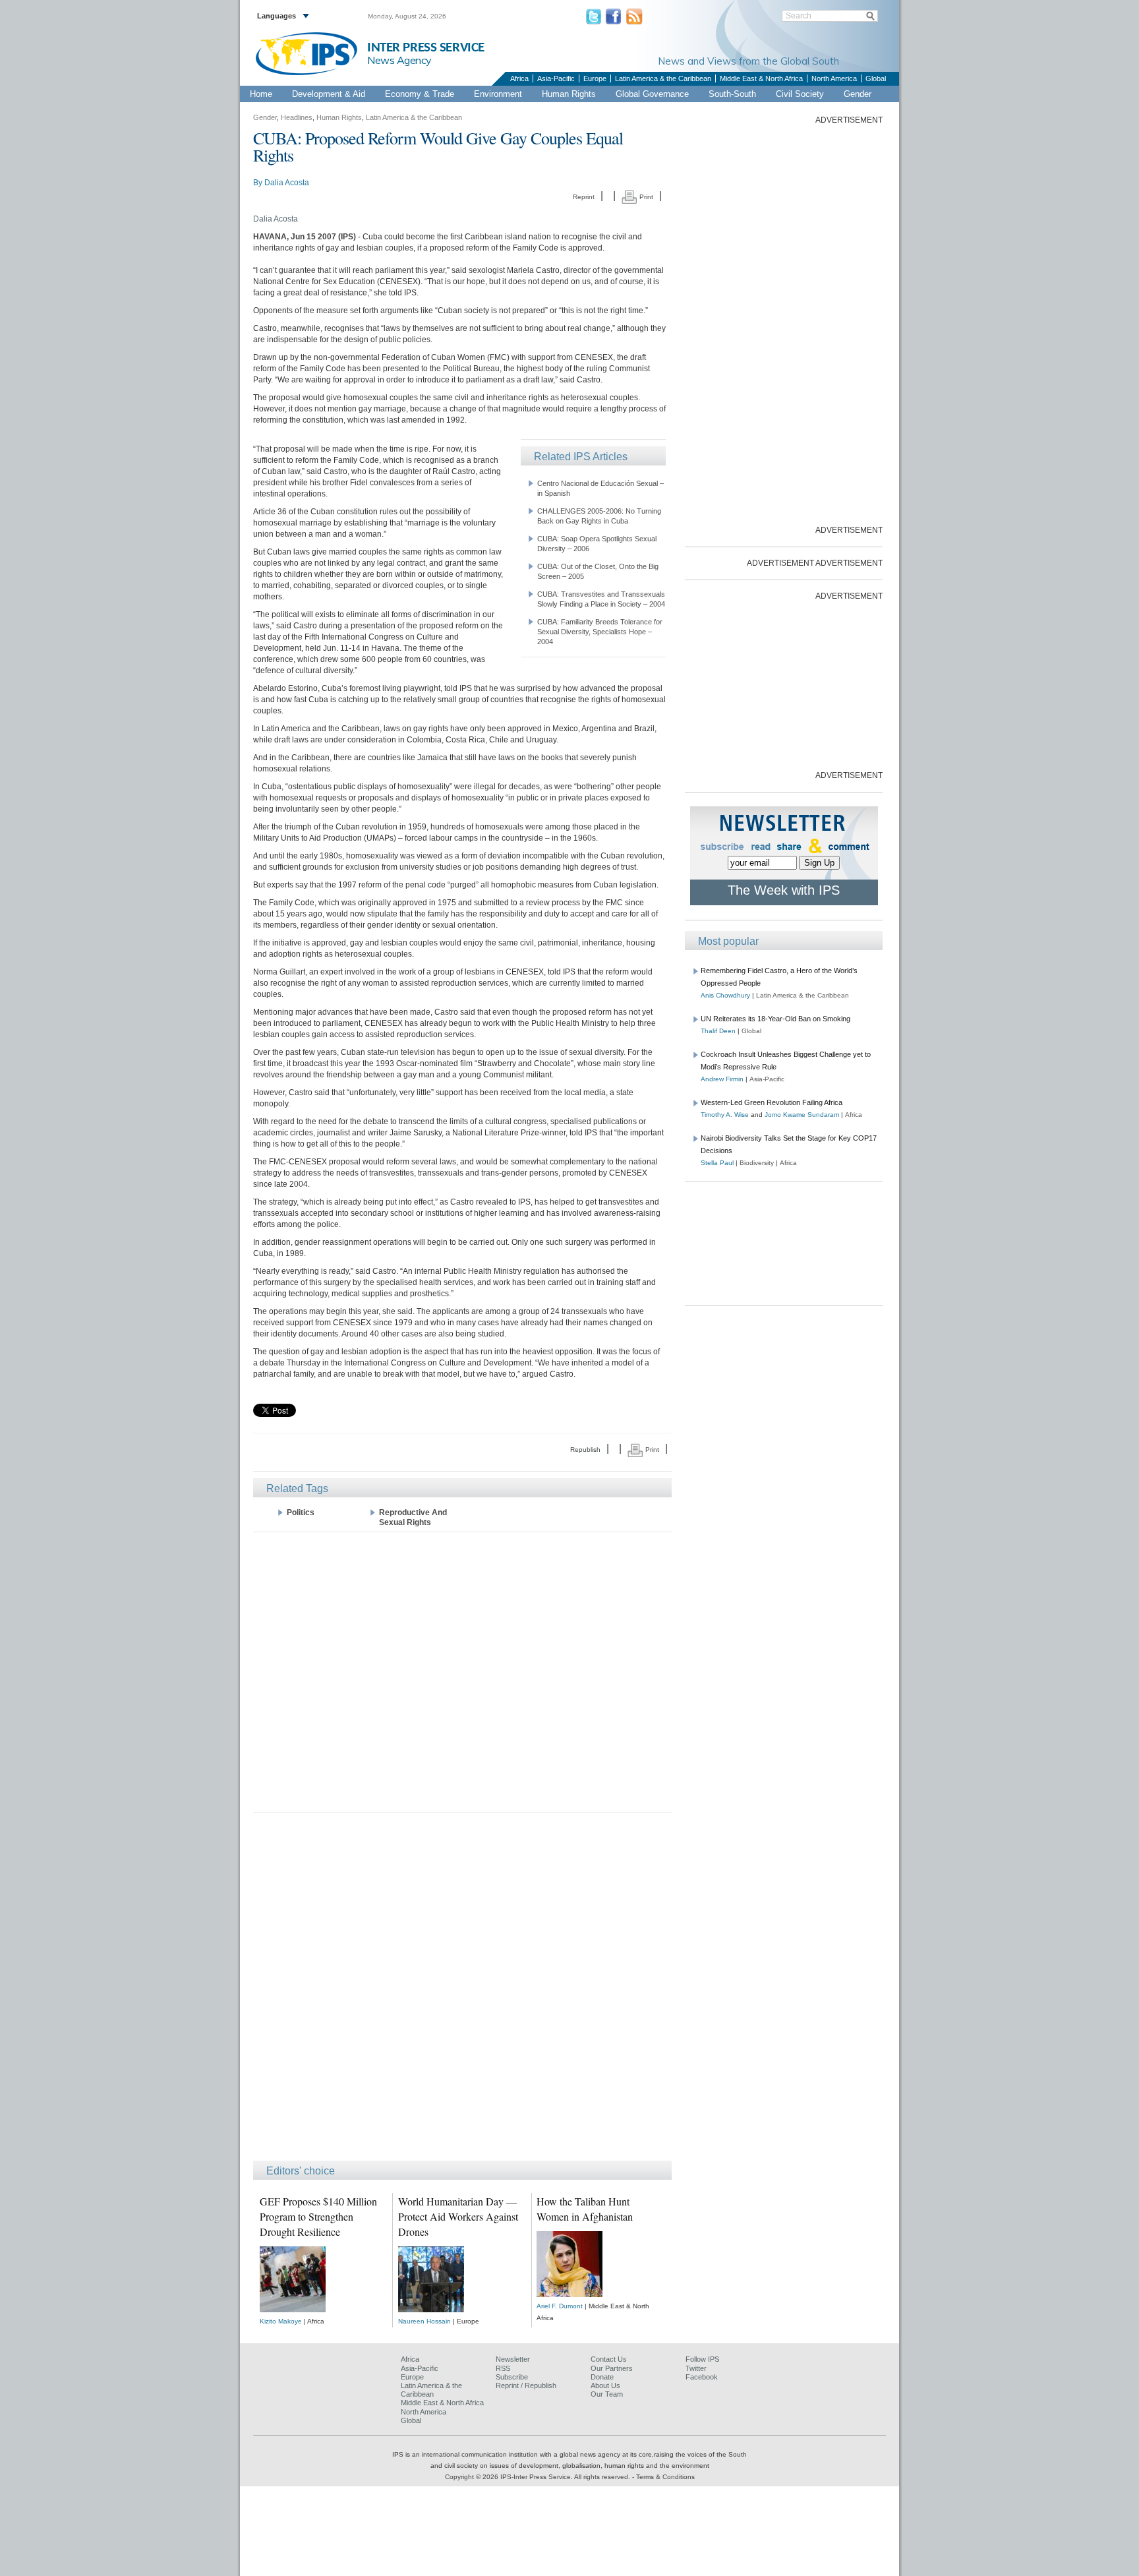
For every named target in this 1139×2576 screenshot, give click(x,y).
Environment (498, 94)
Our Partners (612, 2368)
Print (645, 197)
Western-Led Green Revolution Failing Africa (772, 1102)
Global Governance (652, 94)
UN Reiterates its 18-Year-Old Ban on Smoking (775, 1019)
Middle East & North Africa (761, 78)
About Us (605, 2385)
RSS (503, 2368)
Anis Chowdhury (725, 995)
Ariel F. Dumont (560, 2306)
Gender (858, 94)
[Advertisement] (462, 1671)
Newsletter (513, 2359)
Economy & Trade (420, 94)
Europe (595, 78)
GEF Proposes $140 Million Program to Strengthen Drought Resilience (318, 2216)
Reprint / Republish (526, 2385)
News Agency (399, 60)
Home (261, 94)
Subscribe (512, 2377)
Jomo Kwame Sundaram (802, 1115)
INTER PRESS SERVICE (426, 48)
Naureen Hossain (424, 2321)
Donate (602, 2377)
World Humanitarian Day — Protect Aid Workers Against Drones (458, 2216)
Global (876, 78)
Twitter (696, 2368)
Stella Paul (717, 1163)
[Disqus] (462, 1992)
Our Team (607, 2394)
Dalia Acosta (287, 183)
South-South (732, 94)
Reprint (584, 197)
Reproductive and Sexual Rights (413, 1517)
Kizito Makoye (281, 2321)
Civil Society (800, 94)
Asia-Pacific (556, 78)
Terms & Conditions (665, 2477)
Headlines (297, 117)
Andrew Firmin (722, 1079)
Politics (301, 1513)
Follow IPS (702, 2359)
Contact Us (609, 2359)
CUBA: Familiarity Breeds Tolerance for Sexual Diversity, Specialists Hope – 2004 (600, 632)
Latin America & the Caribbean (663, 78)
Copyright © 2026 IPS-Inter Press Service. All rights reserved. (539, 2477)
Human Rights (569, 94)
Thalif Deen (718, 1031)
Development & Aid (329, 94)
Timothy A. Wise (725, 1115)
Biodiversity (757, 1163)
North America (834, 78)
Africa (519, 78)
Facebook (702, 2377)
